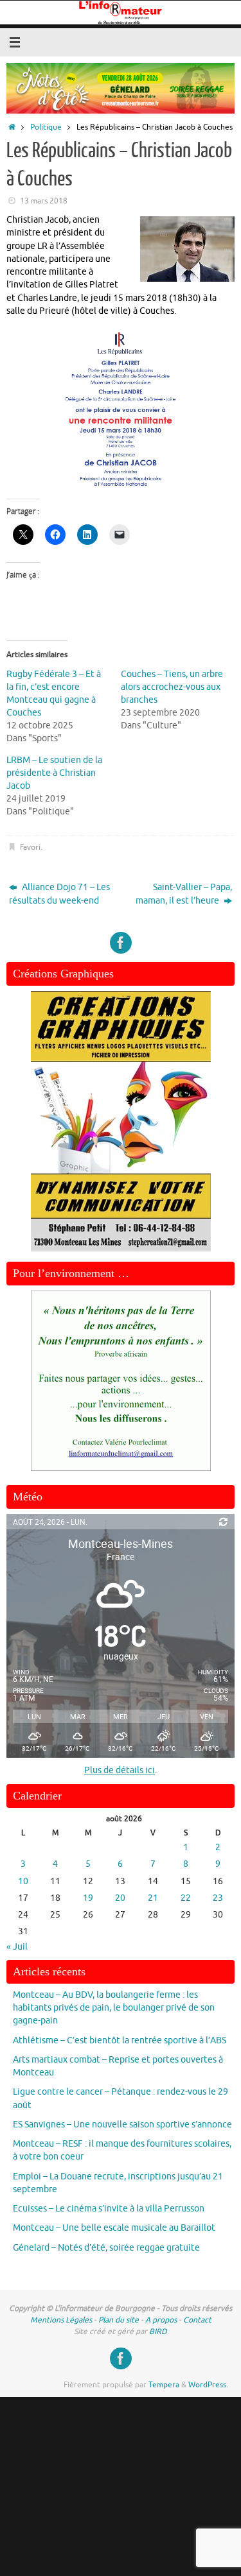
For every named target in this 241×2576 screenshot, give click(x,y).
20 (120, 1898)
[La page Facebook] (121, 943)
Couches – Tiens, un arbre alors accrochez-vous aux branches (172, 687)
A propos (161, 2320)
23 (218, 1898)
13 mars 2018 (44, 201)
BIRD (158, 2331)
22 (186, 1898)
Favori (30, 847)
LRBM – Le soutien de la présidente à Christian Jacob (54, 773)
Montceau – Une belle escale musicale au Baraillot (114, 2228)
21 (153, 1898)
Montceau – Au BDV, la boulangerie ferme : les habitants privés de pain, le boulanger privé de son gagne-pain (114, 2008)
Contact (197, 2320)
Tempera (164, 2385)
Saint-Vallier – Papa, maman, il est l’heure (184, 894)
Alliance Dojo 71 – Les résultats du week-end (59, 894)
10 (23, 1881)
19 (88, 1898)
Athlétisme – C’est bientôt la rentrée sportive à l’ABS (120, 2040)
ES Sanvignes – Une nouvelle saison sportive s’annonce (122, 2125)
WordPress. (208, 2385)
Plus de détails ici (120, 1770)
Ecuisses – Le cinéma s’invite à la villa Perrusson (109, 2209)
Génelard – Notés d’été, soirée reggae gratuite (106, 2248)
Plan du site (119, 2320)
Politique (46, 127)
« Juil (17, 1947)
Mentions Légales (61, 2320)
